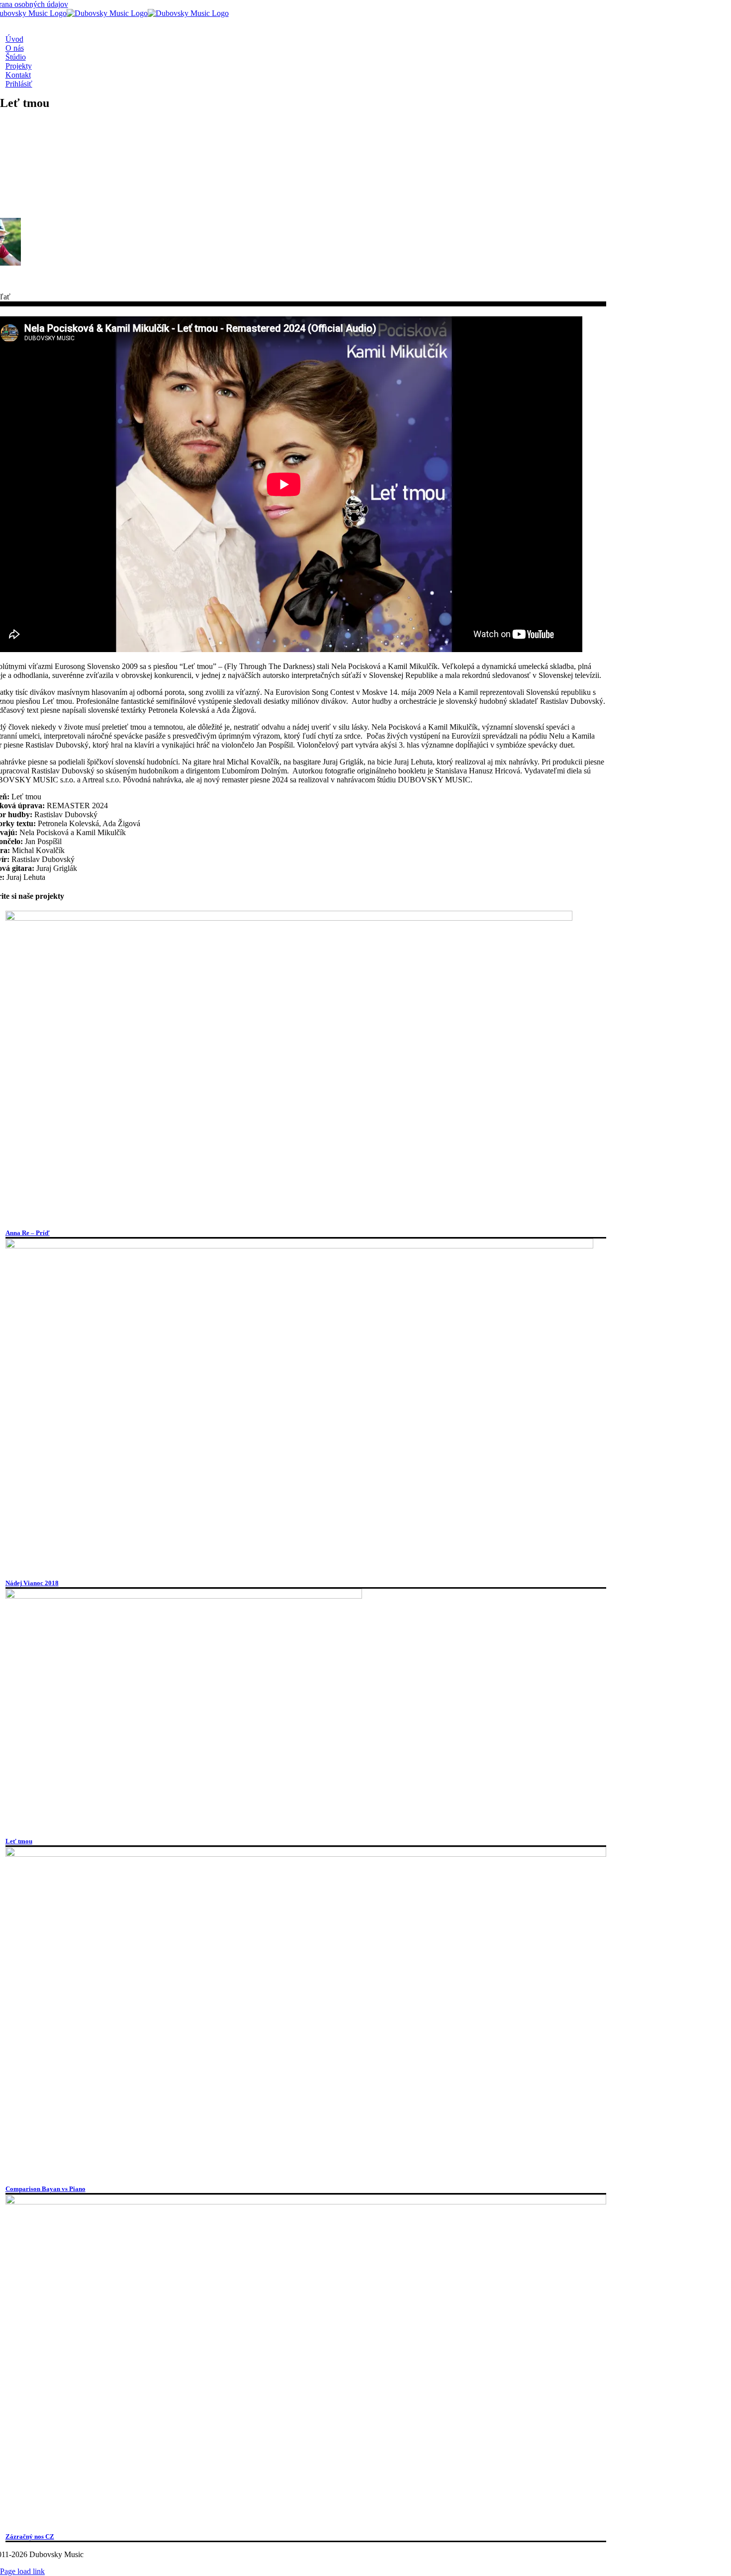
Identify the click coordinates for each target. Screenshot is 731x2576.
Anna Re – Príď (28, 1233)
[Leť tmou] (184, 1596)
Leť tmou (19, 1841)
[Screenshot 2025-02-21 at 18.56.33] (306, 2202)
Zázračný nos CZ (30, 2536)
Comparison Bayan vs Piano (46, 2189)
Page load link (22, 2571)
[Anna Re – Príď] (289, 918)
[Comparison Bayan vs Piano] (306, 1854)
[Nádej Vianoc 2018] (299, 1246)
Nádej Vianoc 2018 (32, 1583)
